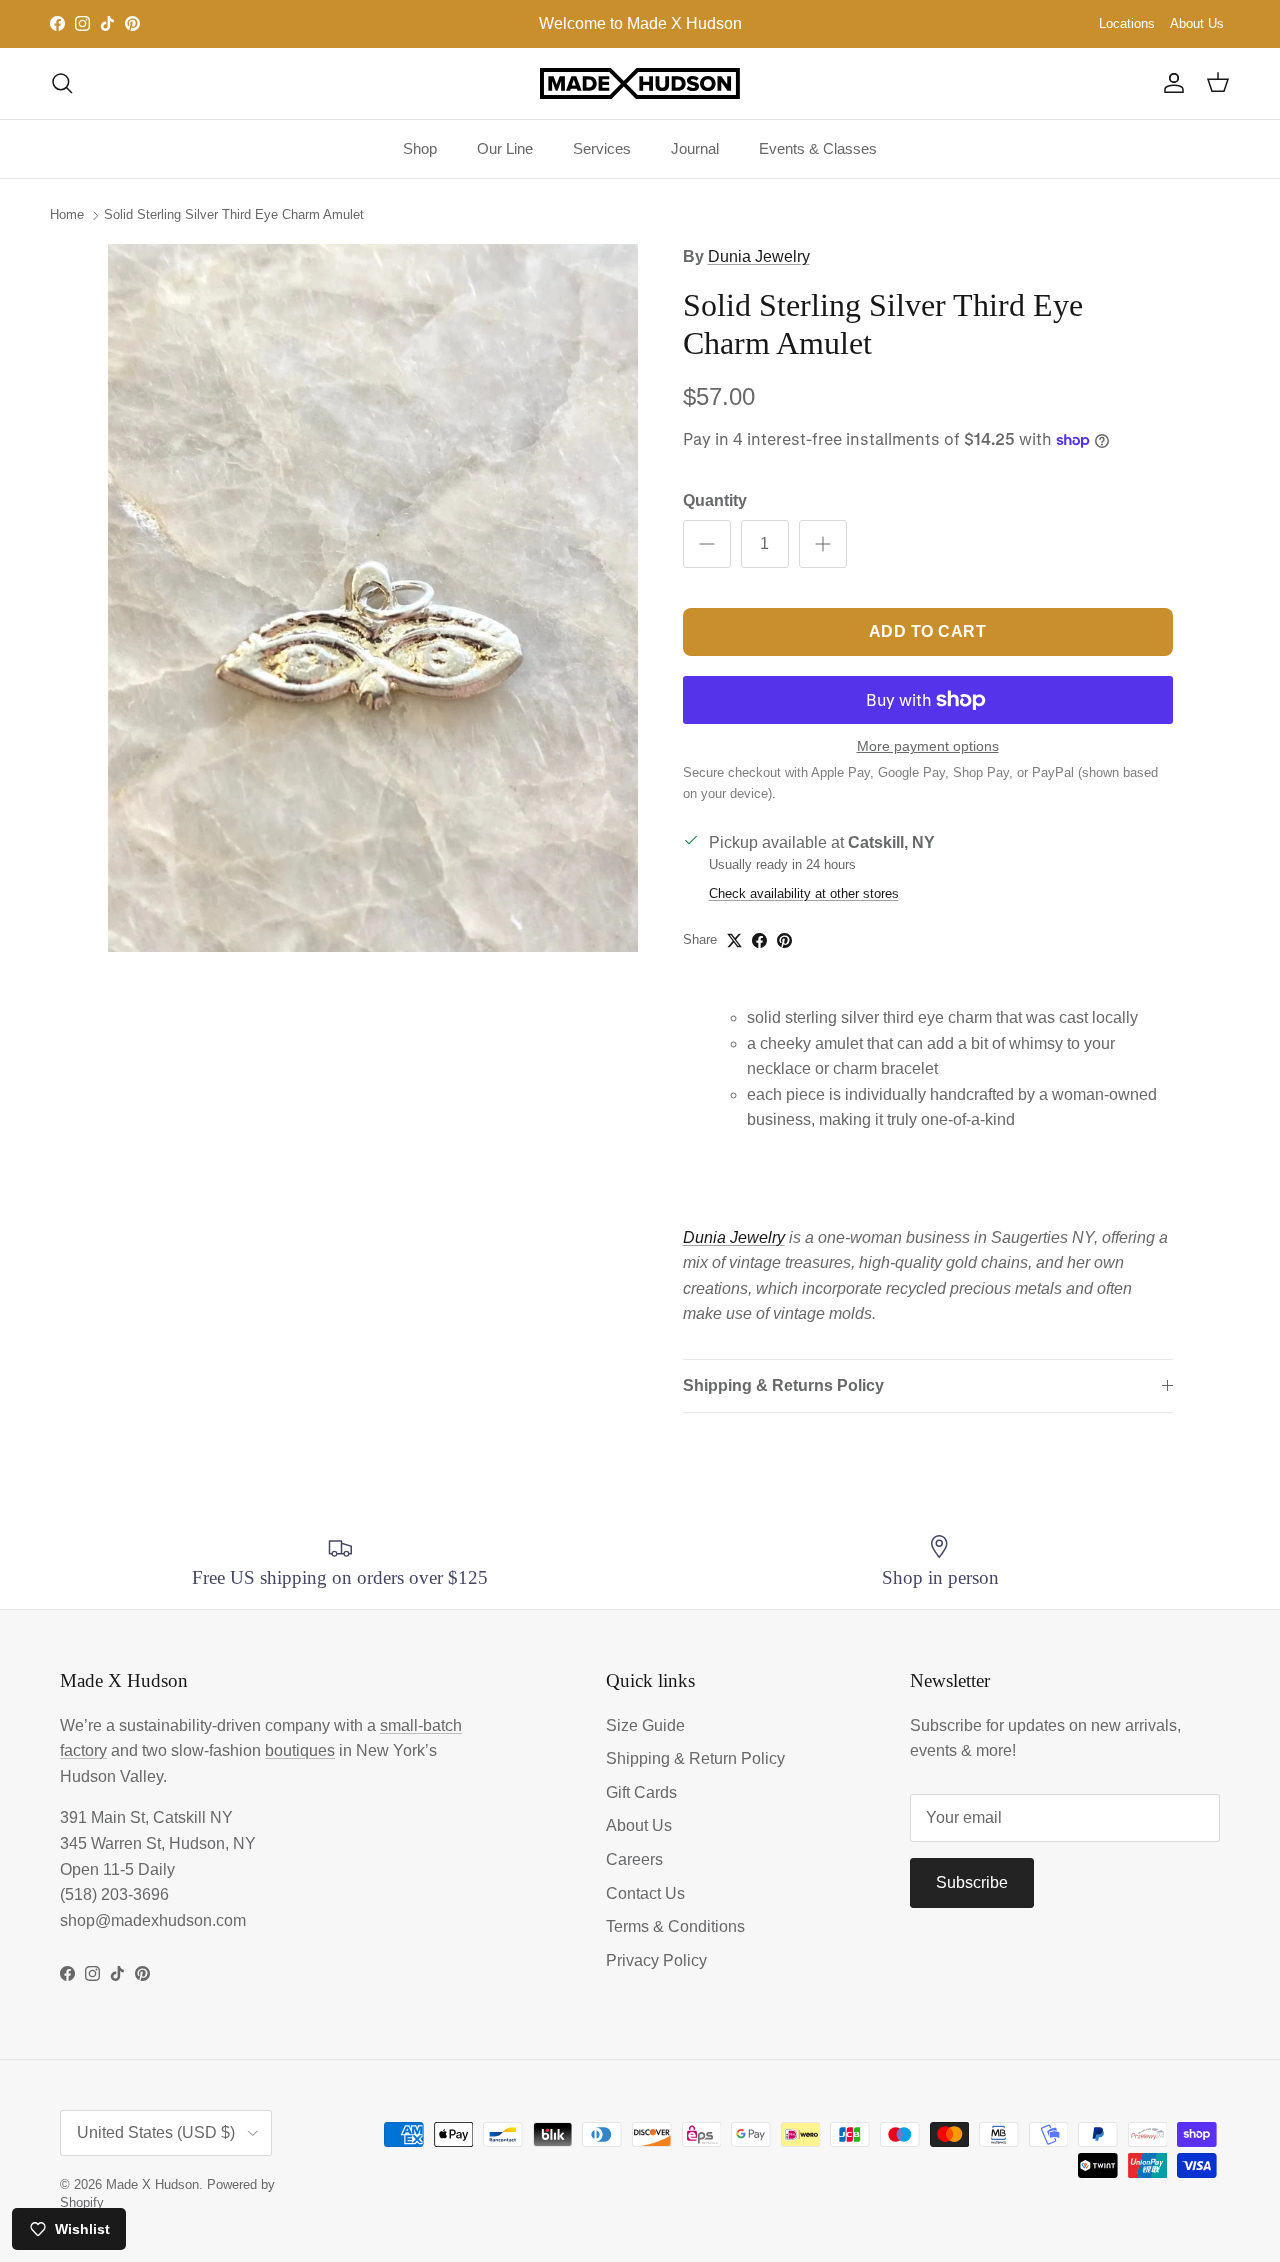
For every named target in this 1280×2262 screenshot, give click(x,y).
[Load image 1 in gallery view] (373, 598)
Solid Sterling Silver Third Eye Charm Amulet (234, 214)
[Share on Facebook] (759, 940)
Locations (1127, 23)
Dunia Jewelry (759, 256)
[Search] (62, 83)
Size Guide (645, 1725)
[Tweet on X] (734, 940)
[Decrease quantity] (707, 544)
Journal (695, 148)
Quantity (715, 500)
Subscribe (972, 1882)
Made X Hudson (152, 2184)
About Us (1197, 23)
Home (67, 214)
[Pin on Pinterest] (784, 940)
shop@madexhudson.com (153, 1920)
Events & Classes (818, 148)
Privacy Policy (656, 1960)
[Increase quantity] (823, 544)
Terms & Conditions (675, 1926)
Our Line (505, 148)
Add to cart (928, 631)
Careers (634, 1859)
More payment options (928, 746)
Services (602, 148)
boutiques (300, 1750)
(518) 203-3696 (114, 1894)
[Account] (1170, 83)
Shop (420, 148)
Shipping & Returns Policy (783, 1385)
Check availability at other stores (804, 893)
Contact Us (645, 1893)
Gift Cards (641, 1792)
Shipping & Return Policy (695, 1758)
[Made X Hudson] (640, 83)
